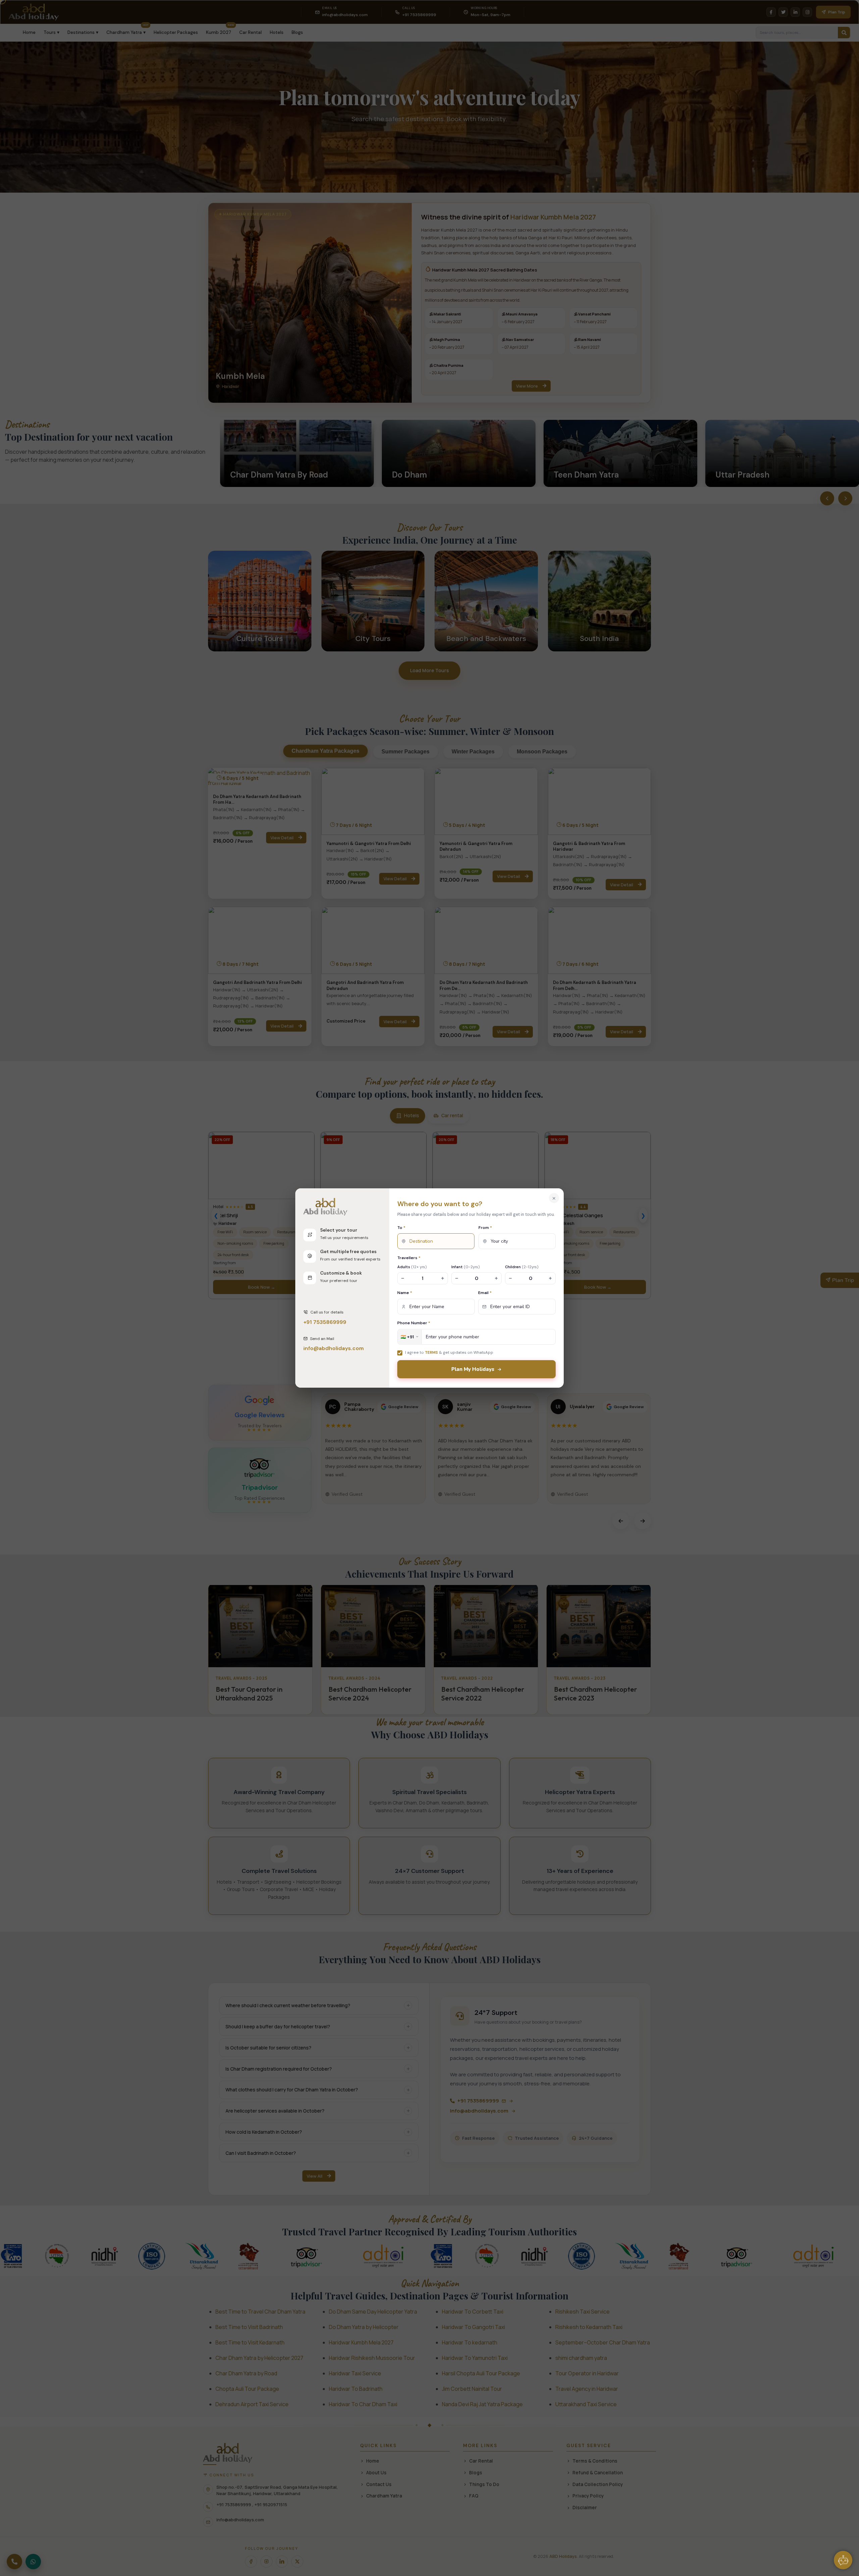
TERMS (431, 1352)
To (401, 1228)
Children (522, 1267)
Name (405, 1293)
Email (485, 1293)
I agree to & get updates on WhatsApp (449, 1352)
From (485, 1228)
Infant (466, 1267)
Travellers (409, 1258)
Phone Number (414, 1323)
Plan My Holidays (473, 1369)
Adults (412, 1267)
